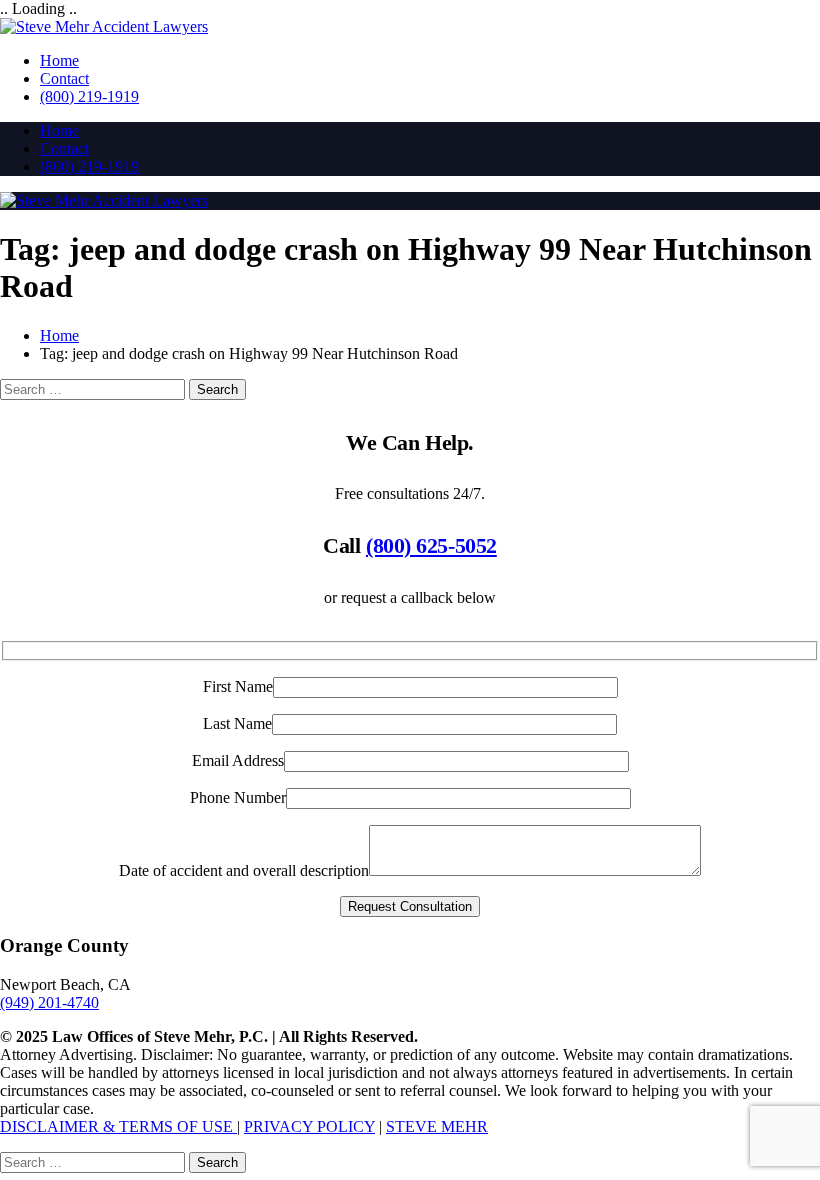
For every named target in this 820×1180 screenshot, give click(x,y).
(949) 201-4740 (49, 1002)
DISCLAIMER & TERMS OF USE (118, 1126)
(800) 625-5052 (431, 545)
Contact (64, 78)
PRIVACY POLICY (309, 1126)
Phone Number (238, 797)
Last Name (237, 723)
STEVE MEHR (437, 1126)
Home (59, 60)
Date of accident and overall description (244, 870)
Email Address (238, 760)
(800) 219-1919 (89, 96)
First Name (238, 686)
